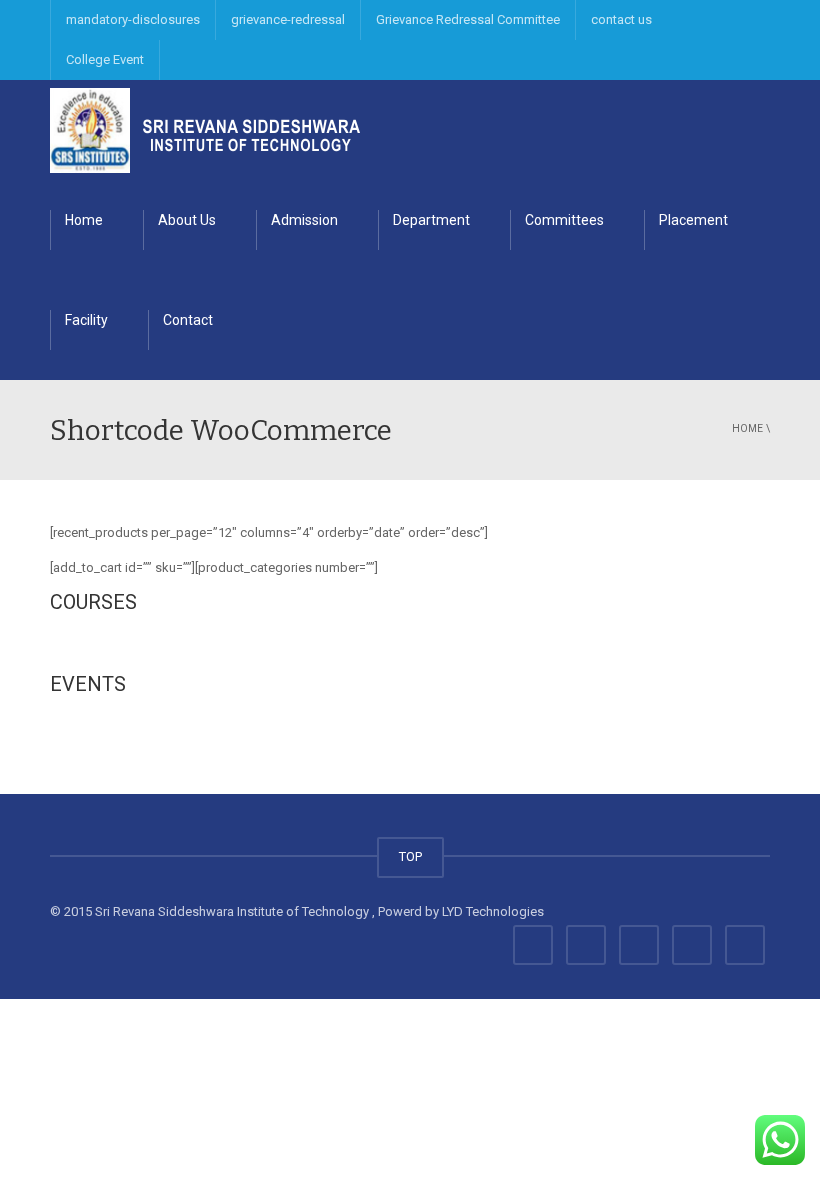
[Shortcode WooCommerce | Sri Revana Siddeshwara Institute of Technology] (205, 129)
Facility (86, 320)
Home (84, 220)
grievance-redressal (288, 19)
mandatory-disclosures (133, 19)
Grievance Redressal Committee (468, 19)
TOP (410, 856)
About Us (187, 220)
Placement (693, 220)
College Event (105, 59)
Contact (188, 320)
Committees (564, 220)
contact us (621, 19)
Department (431, 220)
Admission (304, 220)
